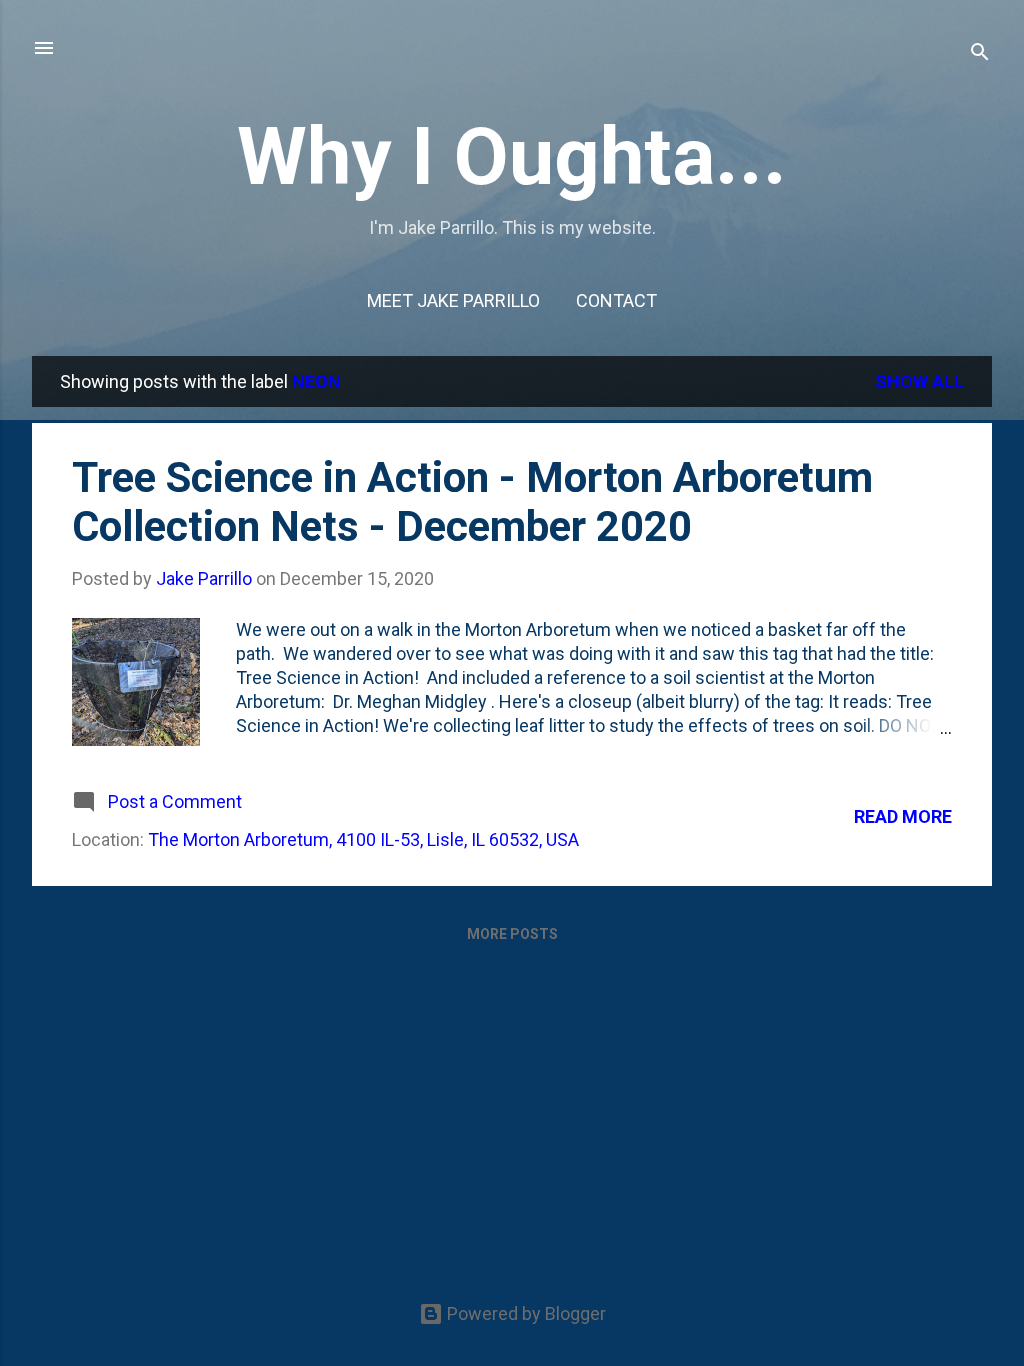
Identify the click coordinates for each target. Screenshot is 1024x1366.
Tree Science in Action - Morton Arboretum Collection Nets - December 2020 (472, 502)
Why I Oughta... (512, 157)
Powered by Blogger (524, 1313)
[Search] (980, 54)
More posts (512, 934)
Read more (903, 816)
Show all (919, 381)
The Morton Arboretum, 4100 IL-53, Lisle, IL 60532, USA (363, 839)
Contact (616, 300)
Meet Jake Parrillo (453, 300)
